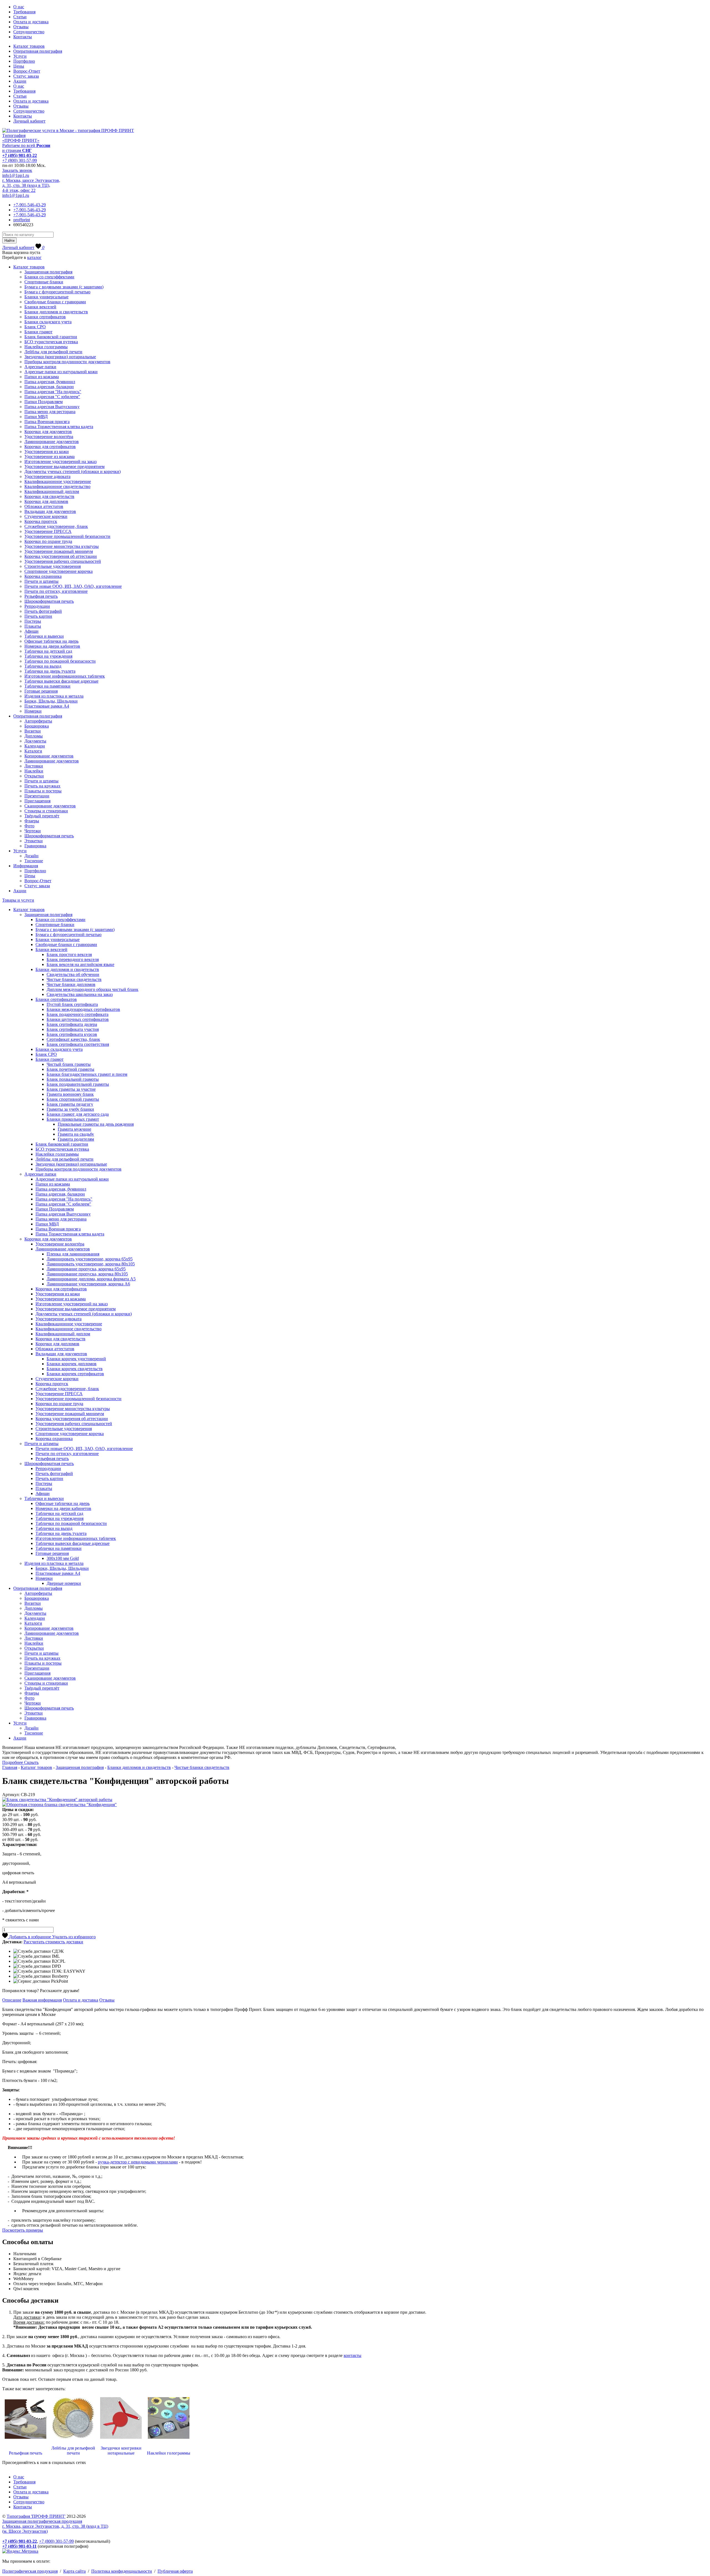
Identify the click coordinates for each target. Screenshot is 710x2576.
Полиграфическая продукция (30, 2571)
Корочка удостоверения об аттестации (61, 556)
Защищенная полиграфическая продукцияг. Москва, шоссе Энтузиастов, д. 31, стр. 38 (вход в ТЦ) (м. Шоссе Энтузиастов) (55, 2526)
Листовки (34, 766)
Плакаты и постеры (43, 791)
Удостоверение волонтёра (49, 437)
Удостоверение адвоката (47, 476)
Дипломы (34, 736)
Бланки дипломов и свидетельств (56, 312)
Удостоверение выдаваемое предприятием (64, 466)
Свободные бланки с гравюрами (55, 302)
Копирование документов (49, 756)
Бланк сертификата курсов (72, 1034)
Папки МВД (36, 417)
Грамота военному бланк (70, 1094)
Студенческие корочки (46, 516)
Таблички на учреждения (48, 656)
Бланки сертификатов (45, 317)
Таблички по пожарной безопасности (60, 661)
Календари (35, 746)
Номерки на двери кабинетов (52, 646)
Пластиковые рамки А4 (47, 706)
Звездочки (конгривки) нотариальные (60, 357)
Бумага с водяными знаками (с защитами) (64, 287)
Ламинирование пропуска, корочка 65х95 (86, 1269)
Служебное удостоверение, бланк (56, 526)
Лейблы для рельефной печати (53, 352)
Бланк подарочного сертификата (78, 1014)
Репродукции (37, 606)
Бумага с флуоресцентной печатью (57, 292)
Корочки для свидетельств (49, 496)
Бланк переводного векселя (73, 959)
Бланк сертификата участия (73, 1029)
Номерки (33, 711)
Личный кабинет (29, 121)
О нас (19, 7)
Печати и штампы (41, 581)
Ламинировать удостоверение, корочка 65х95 (90, 1259)
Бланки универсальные (46, 297)
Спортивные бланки (44, 282)
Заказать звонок (17, 170)
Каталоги (33, 751)
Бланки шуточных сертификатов (78, 1019)
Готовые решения (41, 691)
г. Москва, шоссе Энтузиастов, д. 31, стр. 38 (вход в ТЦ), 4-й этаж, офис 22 (31, 185)
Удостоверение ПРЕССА (48, 531)
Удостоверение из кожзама (50, 457)
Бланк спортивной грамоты (73, 1099)
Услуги (20, 56)
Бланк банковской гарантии (51, 337)
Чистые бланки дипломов (71, 984)
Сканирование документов (50, 806)
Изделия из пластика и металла (54, 696)
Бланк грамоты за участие (71, 1089)
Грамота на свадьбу (76, 1134)
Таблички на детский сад (48, 651)
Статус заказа (26, 76)
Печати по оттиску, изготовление (56, 591)
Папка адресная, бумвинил (50, 382)
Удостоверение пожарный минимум (59, 551)
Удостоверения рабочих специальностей (63, 561)
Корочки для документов (48, 432)
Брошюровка (37, 726)
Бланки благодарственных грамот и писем (87, 1074)
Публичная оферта (175, 2571)
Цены (19, 66)
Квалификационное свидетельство (57, 486)
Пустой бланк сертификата (72, 1004)
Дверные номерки (64, 1583)
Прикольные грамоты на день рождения (96, 1124)
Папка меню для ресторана (50, 412)
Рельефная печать (41, 596)
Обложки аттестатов (44, 506)
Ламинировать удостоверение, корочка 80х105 (91, 1264)
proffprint (22, 220)
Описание (12, 2000)
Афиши (31, 631)
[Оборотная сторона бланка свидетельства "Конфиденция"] (59, 1805)
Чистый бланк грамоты (69, 1064)
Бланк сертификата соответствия (78, 1044)
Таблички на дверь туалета (50, 671)
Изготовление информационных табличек (65, 676)
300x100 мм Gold (63, 1558)
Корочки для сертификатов (50, 447)
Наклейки (34, 771)
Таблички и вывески (44, 636)
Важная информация (42, 2000)
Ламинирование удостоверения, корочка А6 (88, 1284)
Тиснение (34, 861)
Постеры (33, 621)
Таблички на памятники (47, 686)
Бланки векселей (40, 307)
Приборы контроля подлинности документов (67, 362)
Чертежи (33, 831)
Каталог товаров (29, 46)
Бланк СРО (35, 327)
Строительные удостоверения (53, 566)
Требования (24, 12)
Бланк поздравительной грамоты (78, 1084)
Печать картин (38, 616)
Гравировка (35, 846)
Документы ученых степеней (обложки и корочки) (73, 471)
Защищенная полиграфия (48, 272)
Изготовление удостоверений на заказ (60, 461)
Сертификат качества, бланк (73, 1039)
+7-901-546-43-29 (30, 205)
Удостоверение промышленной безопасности (67, 536)
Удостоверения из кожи (47, 452)
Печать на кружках (42, 786)
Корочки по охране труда (48, 541)
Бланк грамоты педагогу (70, 1104)
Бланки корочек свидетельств (75, 1369)
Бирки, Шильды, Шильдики (51, 701)
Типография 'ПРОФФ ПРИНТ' (36, 2516)
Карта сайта (74, 2571)
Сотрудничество (29, 32)
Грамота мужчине (74, 1129)
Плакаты (33, 626)
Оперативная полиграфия (38, 51)
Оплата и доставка (31, 22)
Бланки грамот (38, 332)
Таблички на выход (43, 666)
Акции (20, 81)
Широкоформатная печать (49, 601)
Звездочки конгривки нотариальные (121, 2451)
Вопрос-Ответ (27, 71)
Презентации (37, 796)
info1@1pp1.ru (16, 175)
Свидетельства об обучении (73, 974)
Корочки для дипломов (46, 501)
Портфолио (24, 61)
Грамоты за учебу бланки (70, 1109)
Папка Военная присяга (47, 422)
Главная (10, 1767)
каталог (34, 257)
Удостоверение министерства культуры (62, 546)
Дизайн (31, 856)
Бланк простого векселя (69, 954)
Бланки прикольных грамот (73, 1119)
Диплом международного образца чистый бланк (92, 989)
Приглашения (37, 801)
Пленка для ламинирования (73, 1254)
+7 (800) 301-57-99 (20, 160)
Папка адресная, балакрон (49, 387)
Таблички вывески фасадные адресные (61, 681)
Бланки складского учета (48, 322)
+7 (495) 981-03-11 (19, 2546)
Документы (35, 741)
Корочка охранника (43, 576)
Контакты (23, 37)
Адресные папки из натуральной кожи (61, 372)
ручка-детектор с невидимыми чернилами (138, 2162)
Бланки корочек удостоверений (76, 1359)
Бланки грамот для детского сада (78, 1114)
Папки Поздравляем (44, 402)
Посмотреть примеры (23, 2230)
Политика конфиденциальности (122, 2571)
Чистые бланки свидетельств (74, 979)
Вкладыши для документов (50, 511)
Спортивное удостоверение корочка (59, 571)
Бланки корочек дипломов (72, 1364)
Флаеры (32, 821)
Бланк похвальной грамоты (73, 1079)
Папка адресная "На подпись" (53, 392)
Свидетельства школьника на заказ (80, 994)
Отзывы (21, 27)
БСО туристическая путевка (51, 342)
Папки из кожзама (42, 377)
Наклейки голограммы (46, 347)
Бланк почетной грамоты (70, 1069)
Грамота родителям (76, 1139)
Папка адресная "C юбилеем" (52, 397)
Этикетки (34, 841)
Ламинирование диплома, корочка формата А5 (91, 1279)
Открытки (34, 776)
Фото (29, 826)
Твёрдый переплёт (42, 816)
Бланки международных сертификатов (83, 1009)
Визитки (33, 731)
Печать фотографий (43, 611)
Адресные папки (40, 367)
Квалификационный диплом (52, 491)
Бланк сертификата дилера (72, 1024)
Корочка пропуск (41, 521)
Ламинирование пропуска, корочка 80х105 (87, 1274)
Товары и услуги (18, 900)
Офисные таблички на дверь (51, 641)
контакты (353, 2355)
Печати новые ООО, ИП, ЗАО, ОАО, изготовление (73, 586)
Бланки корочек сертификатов (75, 1374)
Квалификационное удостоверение (58, 481)
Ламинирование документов (52, 442)
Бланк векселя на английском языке (80, 964)
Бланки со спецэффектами (49, 277)
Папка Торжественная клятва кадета (59, 427)
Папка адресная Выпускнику (52, 407)
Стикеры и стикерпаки (46, 811)
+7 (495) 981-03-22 (20, 155)
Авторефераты (38, 721)
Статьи (20, 17)
